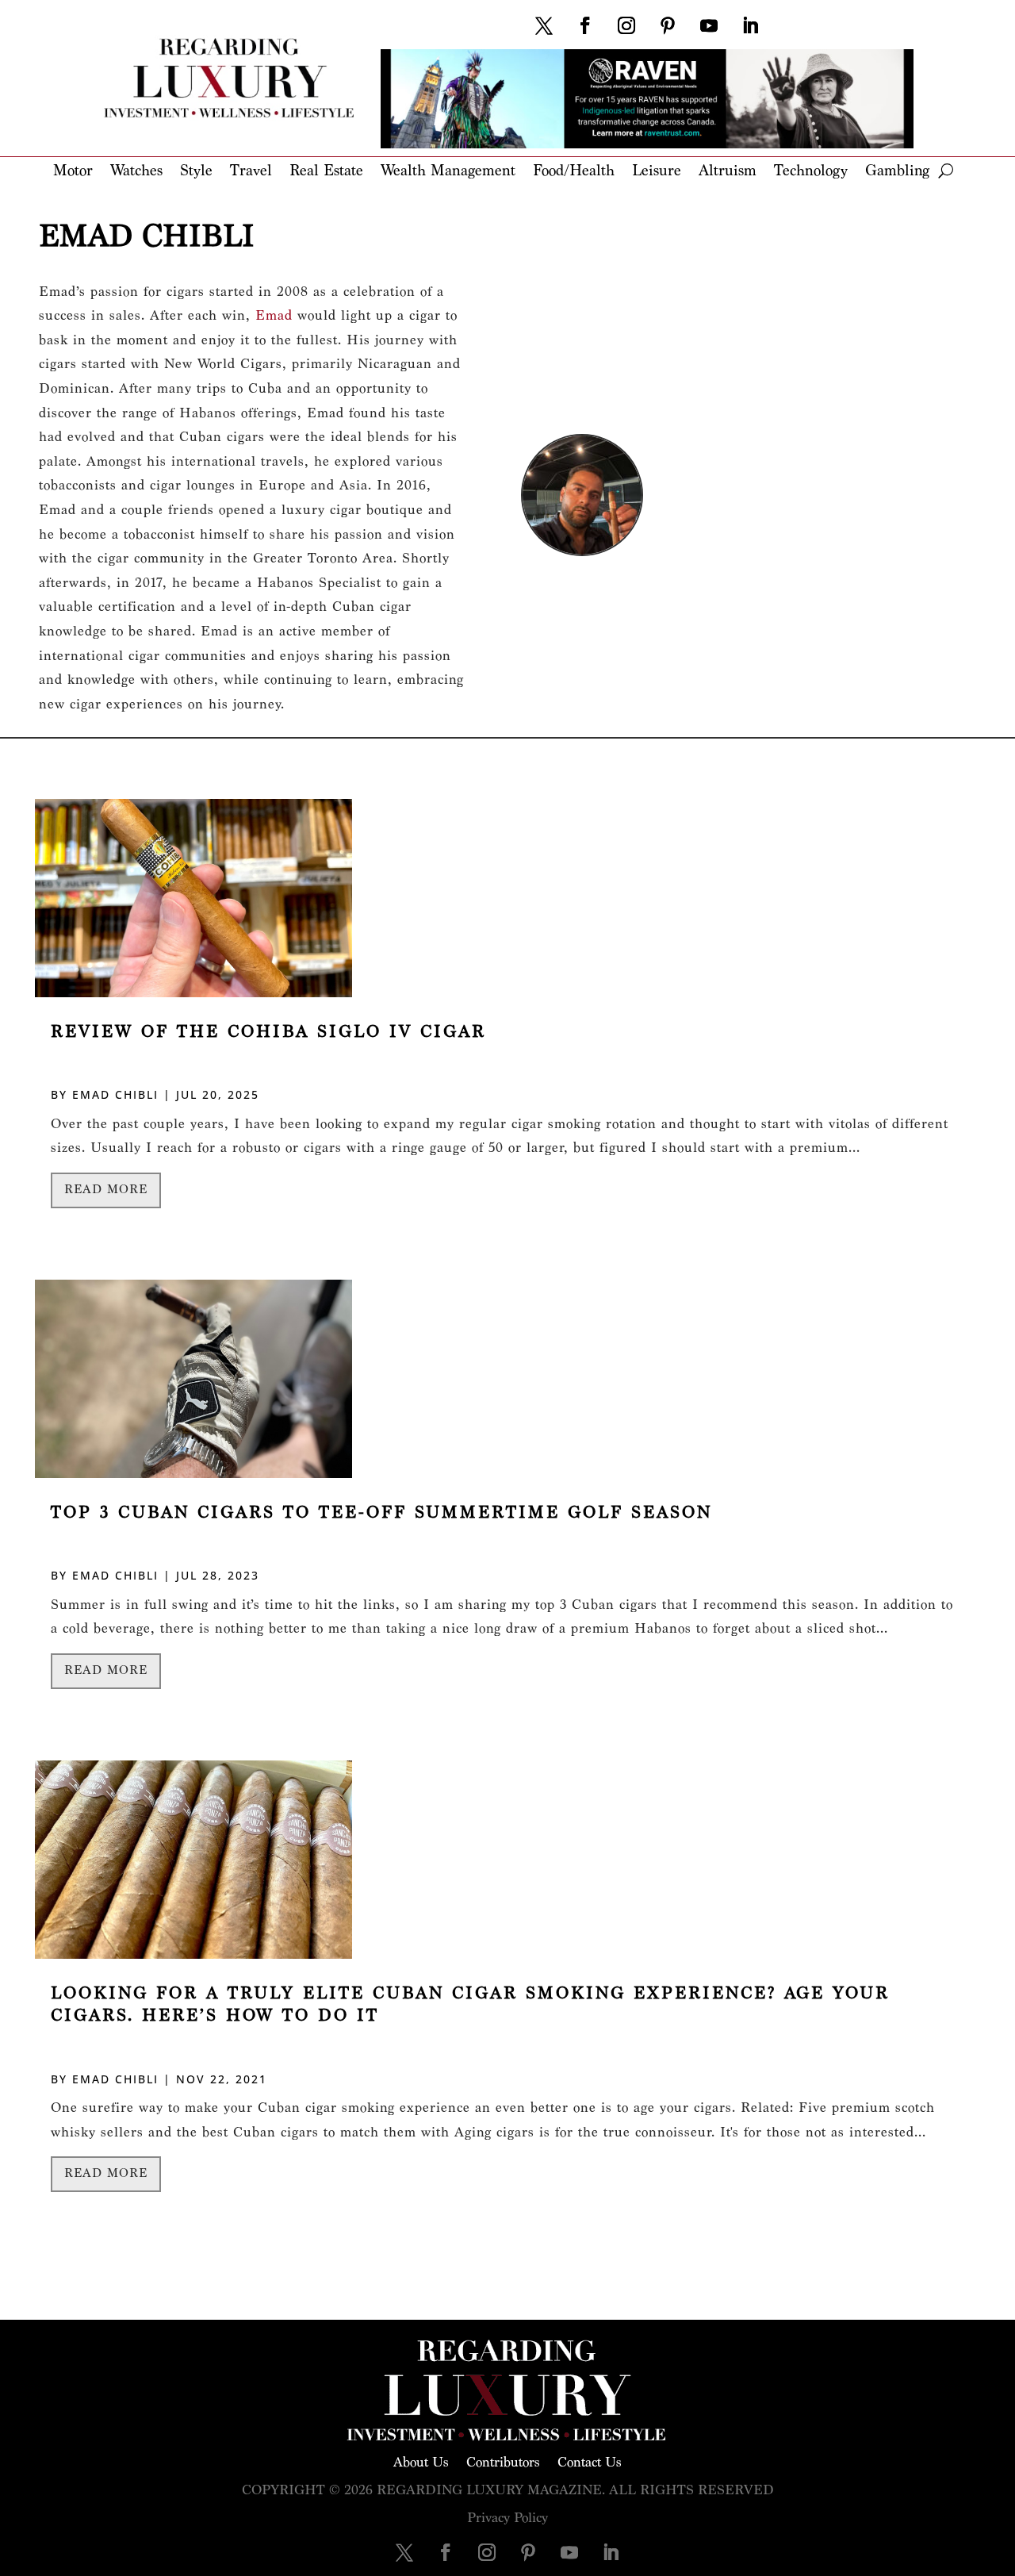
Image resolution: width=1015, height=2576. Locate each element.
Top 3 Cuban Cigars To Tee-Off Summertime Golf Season (381, 1513)
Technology (811, 172)
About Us (421, 2461)
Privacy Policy (507, 2518)
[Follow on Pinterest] (668, 25)
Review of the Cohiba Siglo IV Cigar (268, 1032)
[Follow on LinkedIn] (750, 25)
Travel (251, 172)
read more (106, 1190)
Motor (73, 172)
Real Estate (326, 172)
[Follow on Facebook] (585, 25)
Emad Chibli (115, 1094)
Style (196, 172)
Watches (136, 172)
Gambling (897, 172)
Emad (274, 315)
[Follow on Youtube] (709, 25)
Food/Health (574, 172)
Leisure (657, 172)
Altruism (728, 172)
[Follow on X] (544, 25)
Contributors (503, 2461)
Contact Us (590, 2461)
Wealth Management (448, 172)
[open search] (946, 171)
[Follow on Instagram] (626, 25)
